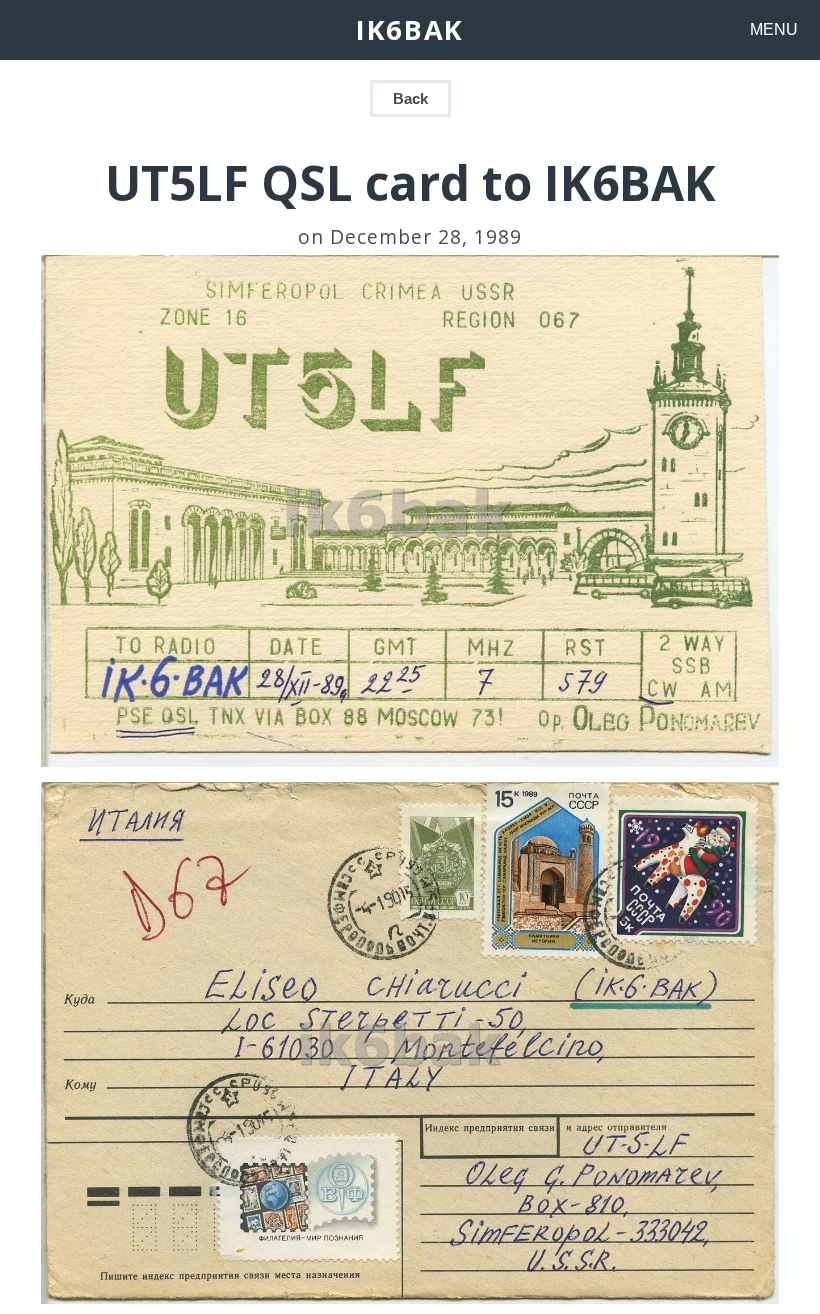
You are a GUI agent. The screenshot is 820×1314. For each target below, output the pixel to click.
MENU (774, 29)
